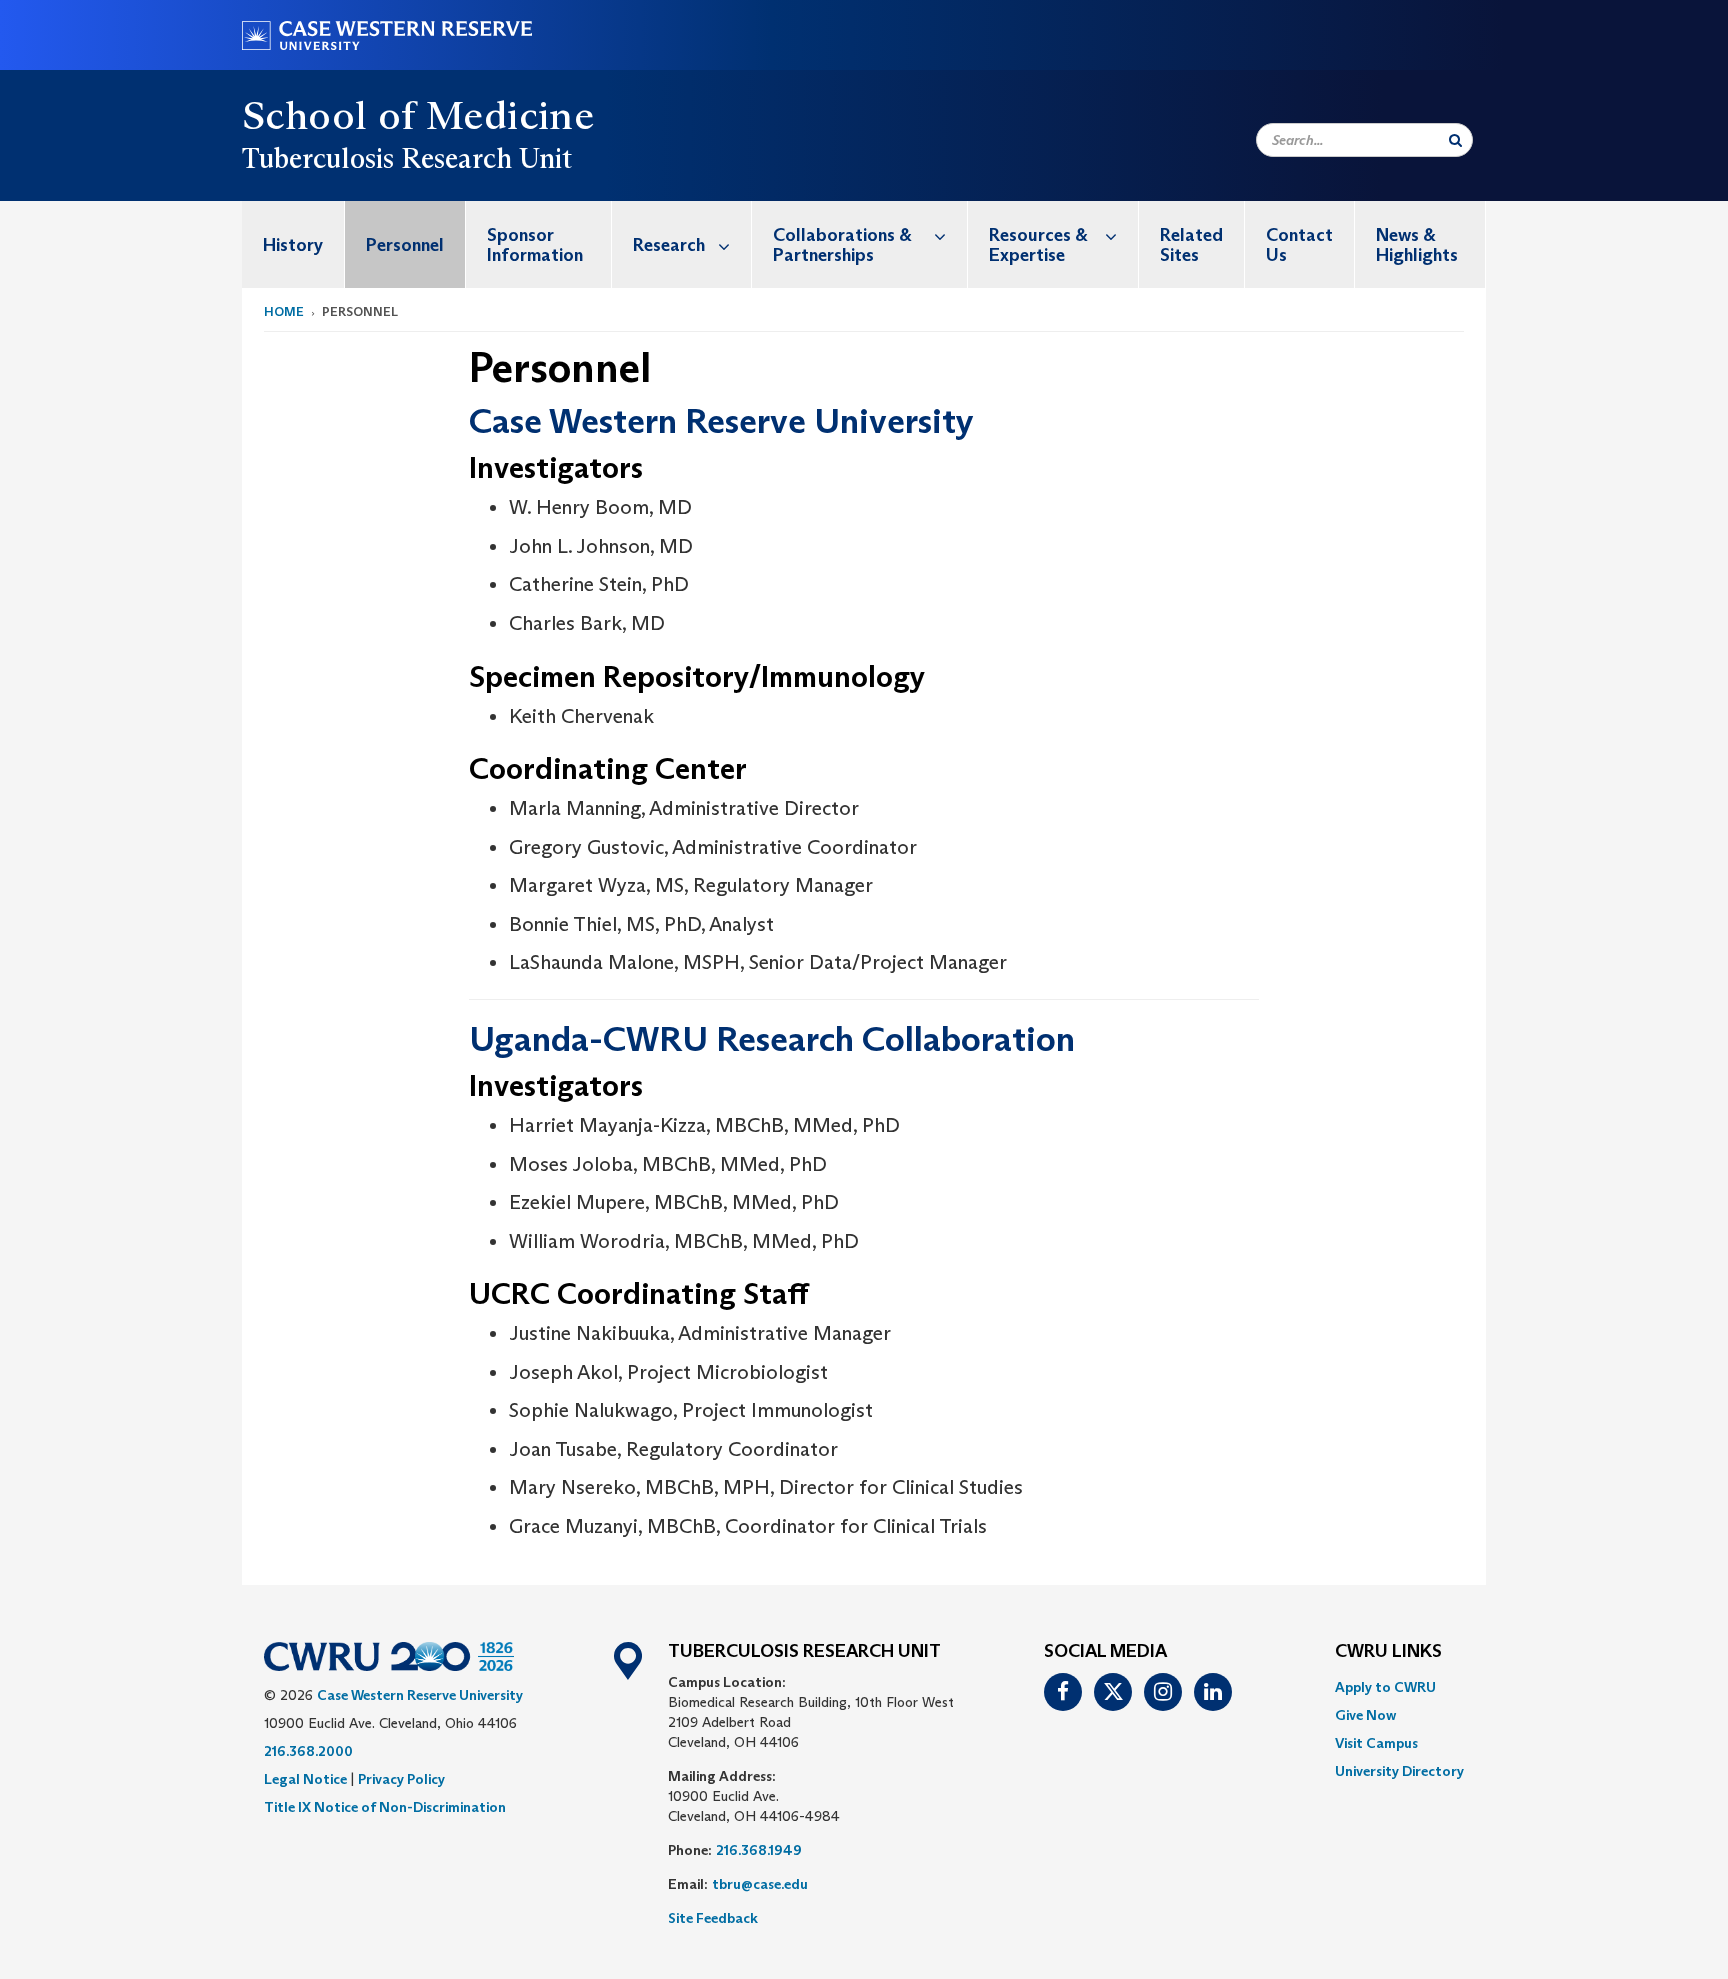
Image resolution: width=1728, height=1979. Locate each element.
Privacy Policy (401, 1779)
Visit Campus (1376, 1743)
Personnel (405, 245)
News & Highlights (1417, 245)
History (293, 245)
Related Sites (1191, 245)
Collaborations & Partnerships (842, 245)
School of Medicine (418, 115)
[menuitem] (293, 244)
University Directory (1399, 1771)
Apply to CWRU (1385, 1687)
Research (669, 245)
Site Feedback (713, 1918)
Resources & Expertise (1038, 245)
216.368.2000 (308, 1751)
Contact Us (1299, 245)
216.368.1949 (759, 1850)
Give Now (1365, 1715)
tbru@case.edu (760, 1884)
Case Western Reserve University (420, 1695)
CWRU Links (1388, 1652)
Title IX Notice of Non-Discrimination (385, 1807)
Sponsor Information (535, 245)
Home (284, 311)
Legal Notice (305, 1779)
